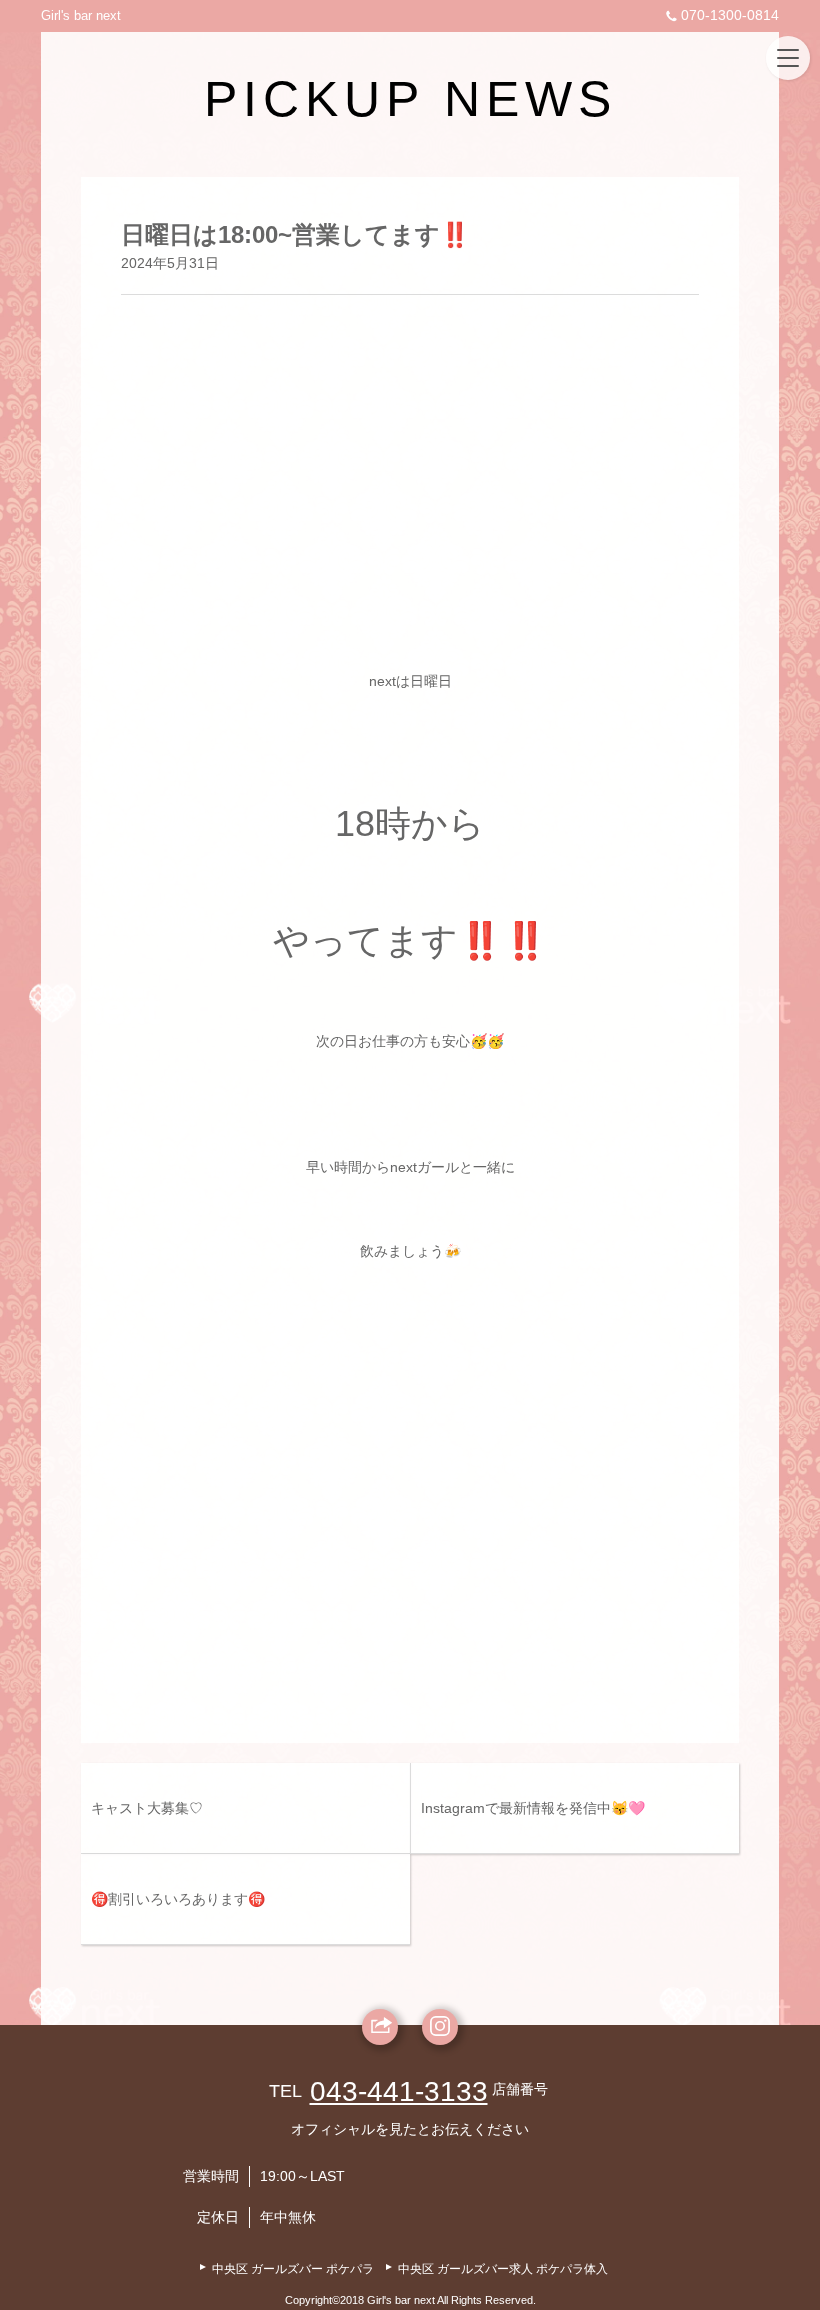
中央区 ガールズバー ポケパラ (293, 2269)
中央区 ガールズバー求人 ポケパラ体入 (503, 2269)
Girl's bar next (81, 15)
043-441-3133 (399, 2091)
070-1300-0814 (730, 15)
